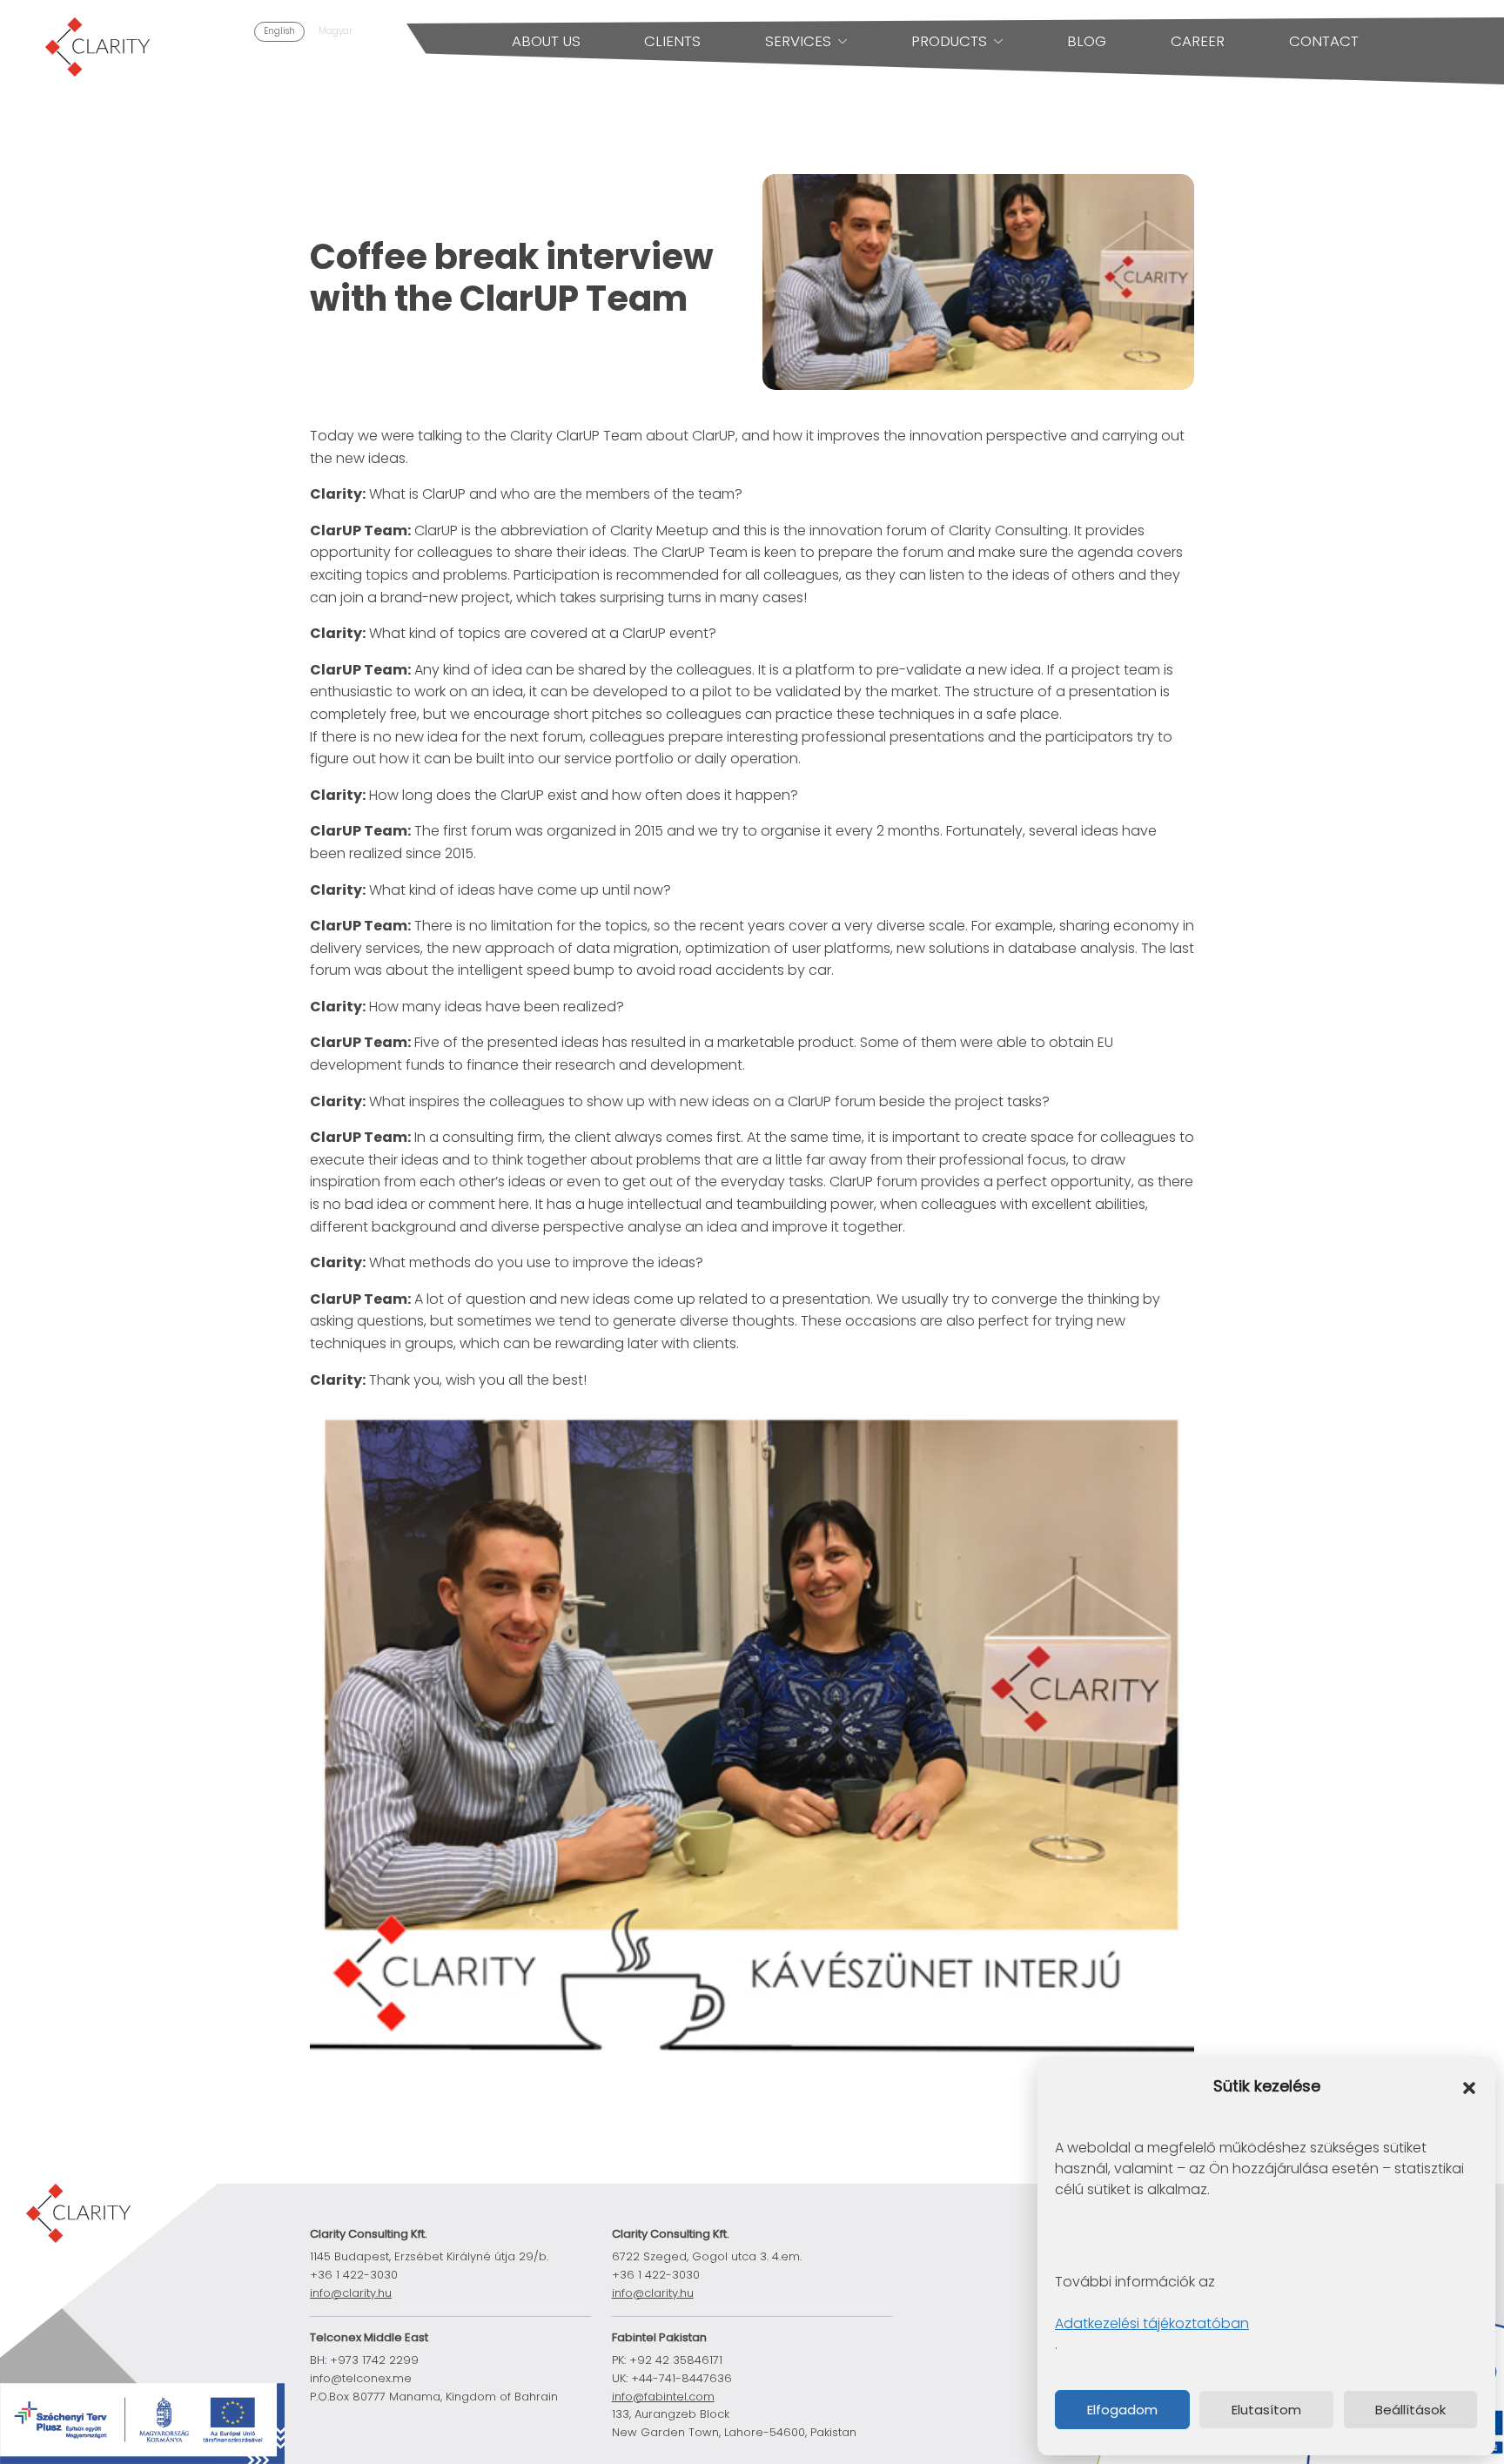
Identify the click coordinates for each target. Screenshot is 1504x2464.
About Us (546, 41)
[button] (1469, 2087)
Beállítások (1410, 2410)
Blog (1087, 41)
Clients (672, 41)
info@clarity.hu (351, 2293)
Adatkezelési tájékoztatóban (1152, 2323)
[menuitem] (279, 32)
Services (798, 41)
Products (949, 41)
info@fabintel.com (663, 2397)
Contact (1324, 41)
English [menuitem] (279, 31)
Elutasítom (1266, 2410)
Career (1198, 41)
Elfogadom (1122, 2410)
